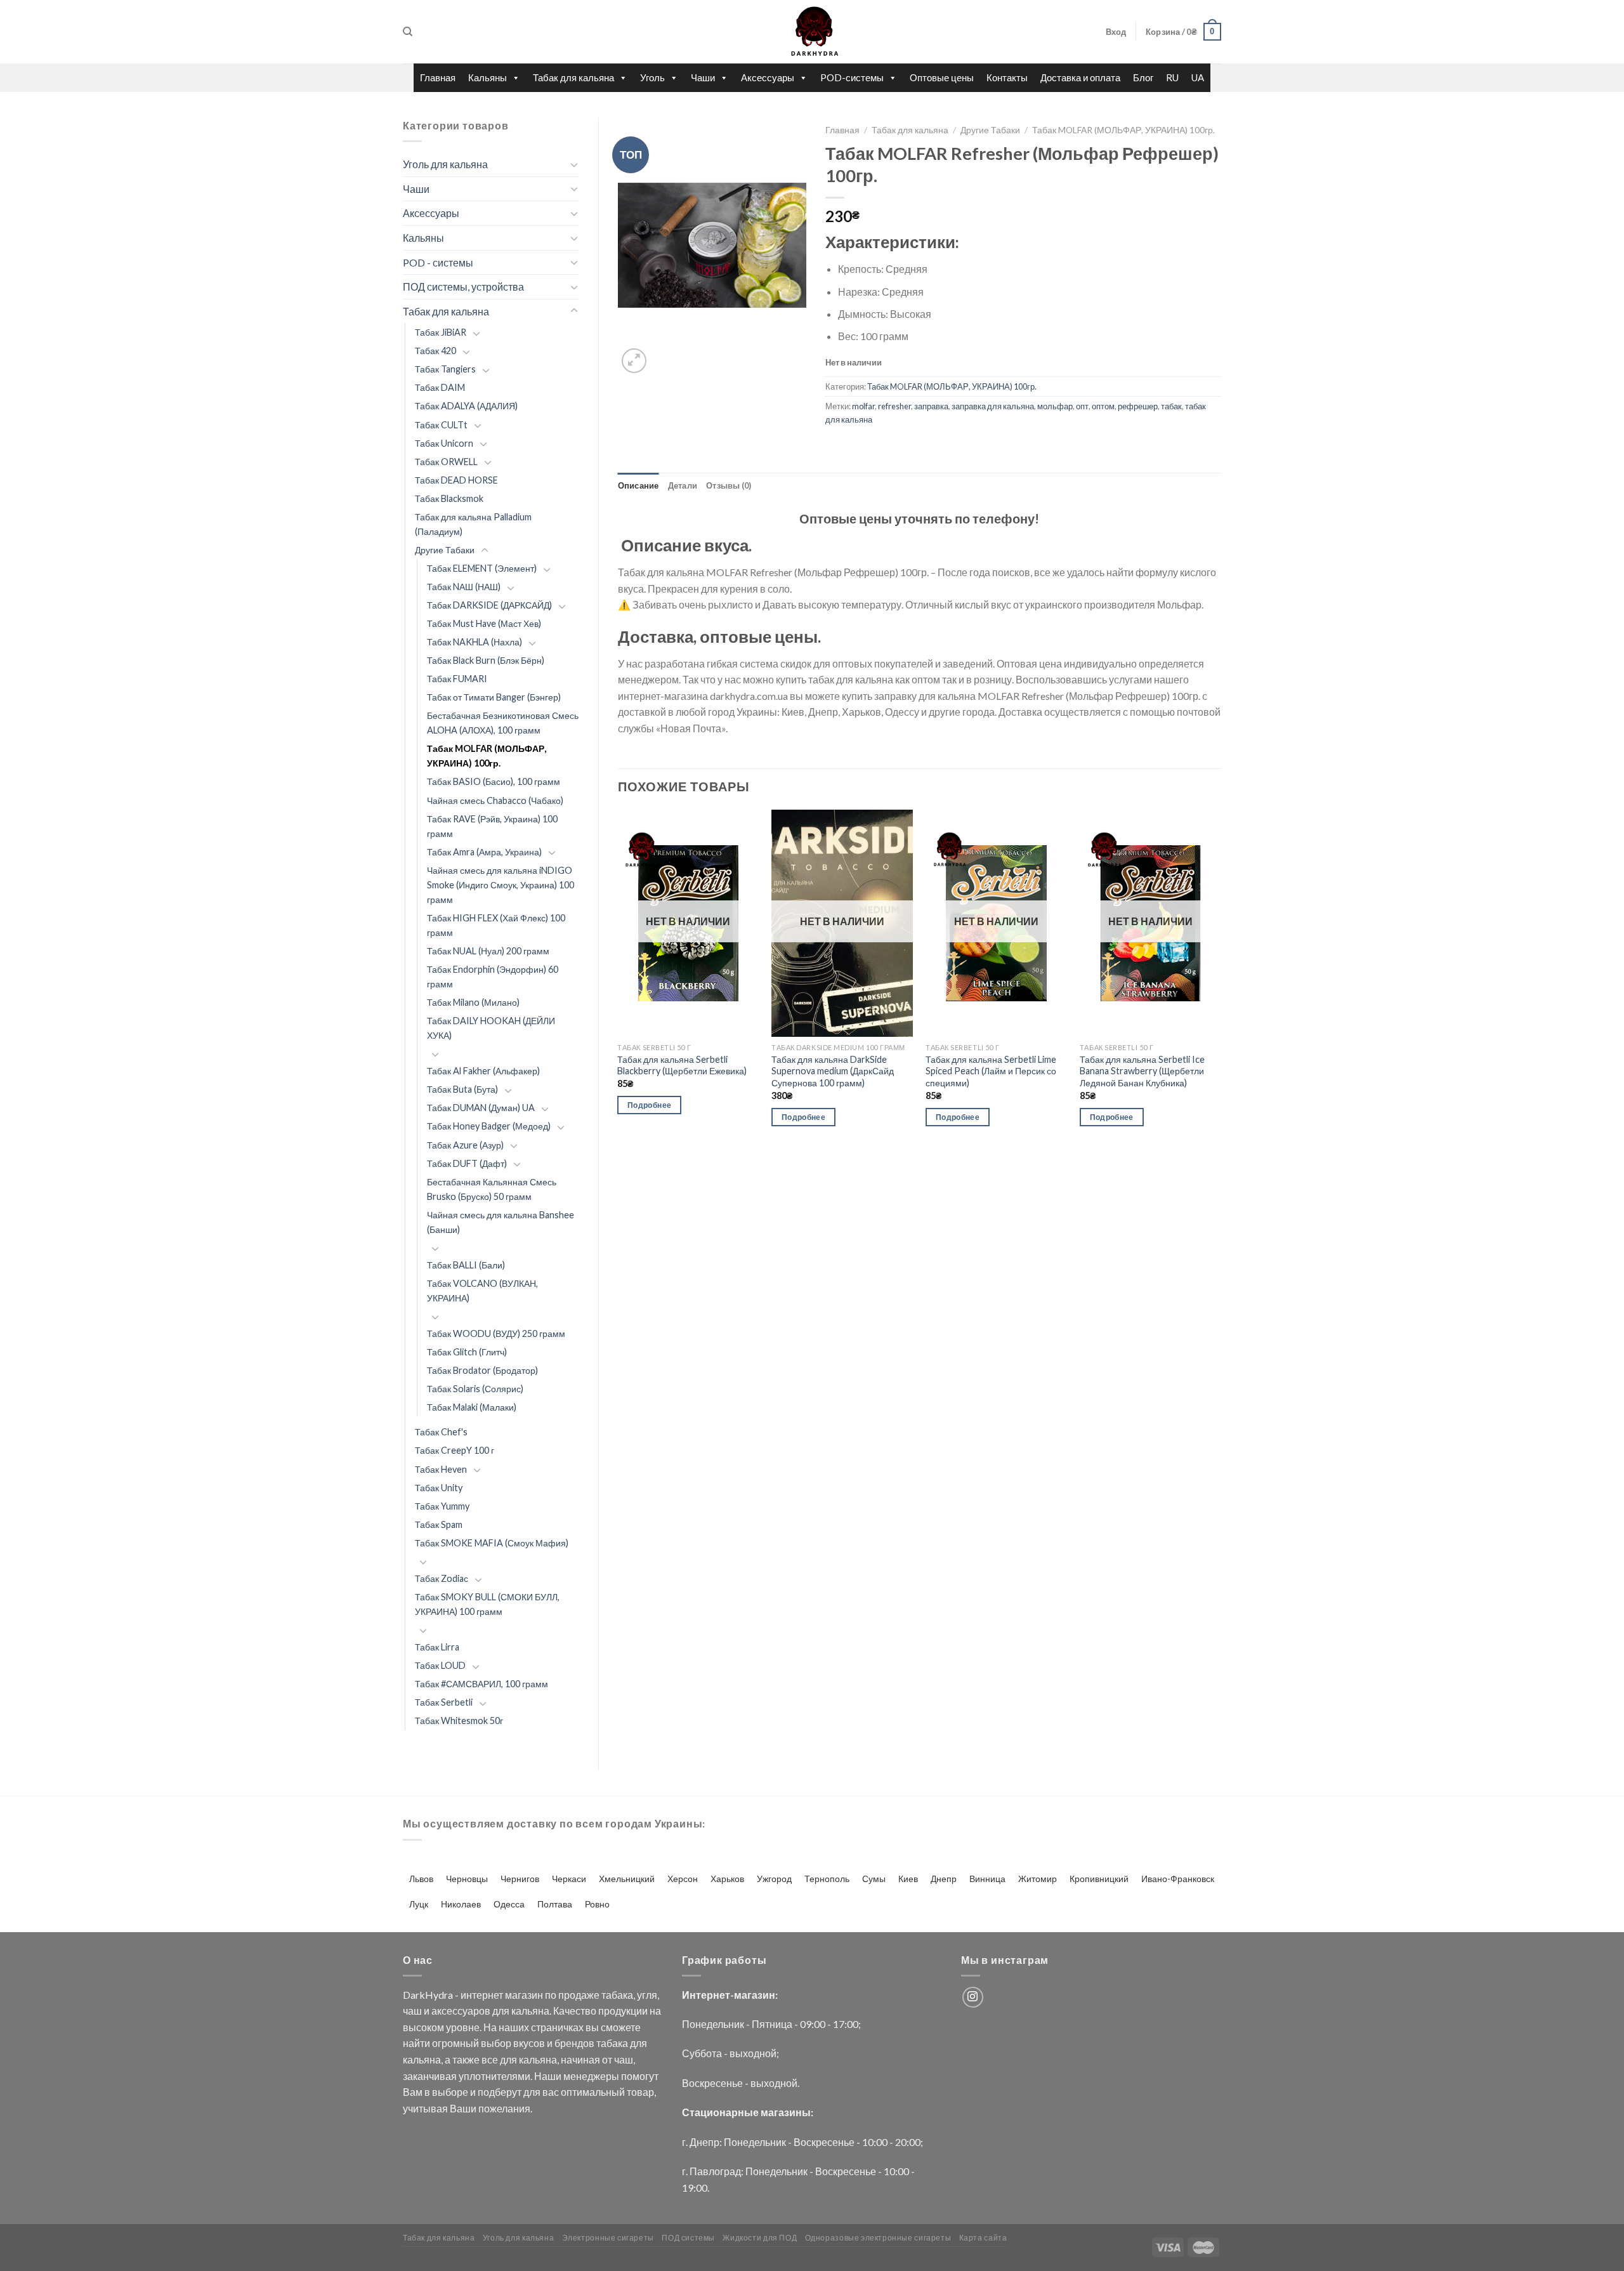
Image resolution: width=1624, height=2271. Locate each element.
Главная (438, 77)
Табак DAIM (440, 387)
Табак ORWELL (446, 462)
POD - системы (438, 262)
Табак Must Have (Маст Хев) (484, 623)
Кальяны (488, 77)
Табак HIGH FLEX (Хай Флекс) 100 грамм (496, 925)
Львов (421, 1879)
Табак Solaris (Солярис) (475, 1389)
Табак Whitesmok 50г (459, 1721)
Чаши (703, 77)
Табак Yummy (442, 1506)
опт (1082, 406)
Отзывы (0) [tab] (729, 485)
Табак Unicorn (444, 443)
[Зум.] (634, 361)
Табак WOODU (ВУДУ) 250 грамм (496, 1333)
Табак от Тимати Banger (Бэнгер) (494, 697)
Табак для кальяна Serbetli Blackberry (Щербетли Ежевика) (682, 1065)
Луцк (419, 1904)
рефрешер (1138, 406)
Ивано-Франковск (1178, 1879)
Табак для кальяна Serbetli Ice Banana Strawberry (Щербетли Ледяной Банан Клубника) (1142, 1071)
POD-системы (852, 77)
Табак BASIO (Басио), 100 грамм (494, 781)
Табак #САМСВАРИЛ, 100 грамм (481, 1684)
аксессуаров (461, 2011)
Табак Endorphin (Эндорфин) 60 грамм (493, 977)
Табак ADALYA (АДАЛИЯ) (466, 406)
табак (1171, 406)
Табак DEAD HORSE (456, 480)
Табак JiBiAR (441, 332)
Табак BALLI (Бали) (466, 1265)
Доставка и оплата (1080, 77)
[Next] (1221, 979)
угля (647, 1995)
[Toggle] (574, 164)
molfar (863, 406)
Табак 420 (435, 351)
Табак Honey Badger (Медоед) (489, 1126)
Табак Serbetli (444, 1702)
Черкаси (569, 1879)
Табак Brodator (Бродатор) (482, 1370)
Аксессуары (768, 77)
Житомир (1038, 1879)
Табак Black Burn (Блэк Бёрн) (486, 660)
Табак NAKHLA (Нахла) (475, 642)
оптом (1103, 406)
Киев (908, 1879)
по (551, 1995)
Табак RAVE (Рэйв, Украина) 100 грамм (492, 826)
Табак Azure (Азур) (465, 1145)
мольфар (1055, 406)
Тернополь (827, 1879)
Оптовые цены (942, 77)
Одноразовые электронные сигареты (878, 2238)
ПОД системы (688, 2238)
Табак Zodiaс (442, 1578)
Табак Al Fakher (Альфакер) (483, 1071)
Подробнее (649, 1105)
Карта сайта (983, 2238)
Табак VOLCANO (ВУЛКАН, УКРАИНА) (482, 1291)
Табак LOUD (440, 1665)
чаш (412, 2011)
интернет (482, 1995)
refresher (894, 406)
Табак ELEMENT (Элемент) (482, 568)
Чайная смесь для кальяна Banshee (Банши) (501, 1222)
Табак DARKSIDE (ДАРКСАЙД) (489, 605)
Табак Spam (439, 1524)
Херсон (683, 1879)
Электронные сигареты (608, 2238)
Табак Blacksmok (449, 498)
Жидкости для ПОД (760, 2238)
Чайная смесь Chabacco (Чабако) (495, 800)
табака (617, 1995)
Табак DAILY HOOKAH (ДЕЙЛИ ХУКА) (491, 1028)
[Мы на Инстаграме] (973, 1997)
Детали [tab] (683, 485)
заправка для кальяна (993, 406)
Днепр (944, 1879)
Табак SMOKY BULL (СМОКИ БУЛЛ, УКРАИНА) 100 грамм (487, 1604)
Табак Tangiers (445, 369)
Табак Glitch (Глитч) (467, 1352)
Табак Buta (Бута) (462, 1089)
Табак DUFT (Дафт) (467, 1163)
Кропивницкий (1099, 1879)
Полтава (555, 1904)
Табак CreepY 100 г (455, 1450)
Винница (987, 1879)
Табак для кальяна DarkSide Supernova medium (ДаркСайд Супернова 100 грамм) (833, 1071)
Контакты (1007, 77)
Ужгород (774, 1879)
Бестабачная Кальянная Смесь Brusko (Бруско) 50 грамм (492, 1189)
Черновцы (467, 1879)
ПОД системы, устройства (463, 286)
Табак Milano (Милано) (473, 1002)
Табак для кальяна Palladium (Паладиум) (473, 524)
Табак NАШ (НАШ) (464, 587)
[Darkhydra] (812, 32)
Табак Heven (441, 1469)
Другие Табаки (445, 550)
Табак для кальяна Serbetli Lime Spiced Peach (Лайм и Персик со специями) (991, 1071)
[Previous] (619, 979)
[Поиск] (408, 32)
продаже (579, 1995)
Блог (1143, 77)
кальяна (530, 2011)
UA (1198, 77)
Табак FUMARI (457, 679)
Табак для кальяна (573, 77)
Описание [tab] (638, 485)
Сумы (874, 1879)
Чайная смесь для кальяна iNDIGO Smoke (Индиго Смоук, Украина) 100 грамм (501, 885)
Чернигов (520, 1879)
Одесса (509, 1904)
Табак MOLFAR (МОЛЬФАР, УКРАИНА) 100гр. (487, 756)
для (501, 2011)
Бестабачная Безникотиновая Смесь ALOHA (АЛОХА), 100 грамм (503, 723)
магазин (524, 1995)
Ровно (597, 1904)
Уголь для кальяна (445, 164)
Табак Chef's (441, 1432)
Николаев (461, 1904)
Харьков (727, 1879)
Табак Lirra (437, 1647)
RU (1172, 77)
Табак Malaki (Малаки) (472, 1407)
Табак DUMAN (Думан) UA (481, 1108)
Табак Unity (439, 1488)
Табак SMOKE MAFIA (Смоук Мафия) (492, 1543)
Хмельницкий (627, 1879)
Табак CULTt (441, 425)
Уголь (652, 77)
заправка (931, 406)
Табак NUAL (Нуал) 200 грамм (488, 951)
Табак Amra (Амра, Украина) (484, 852)
